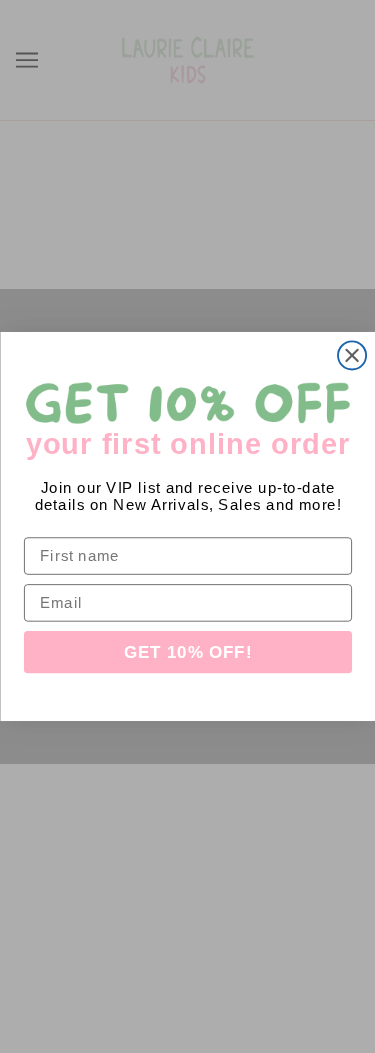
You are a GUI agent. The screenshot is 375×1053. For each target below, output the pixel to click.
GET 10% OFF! (187, 652)
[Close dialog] (352, 355)
